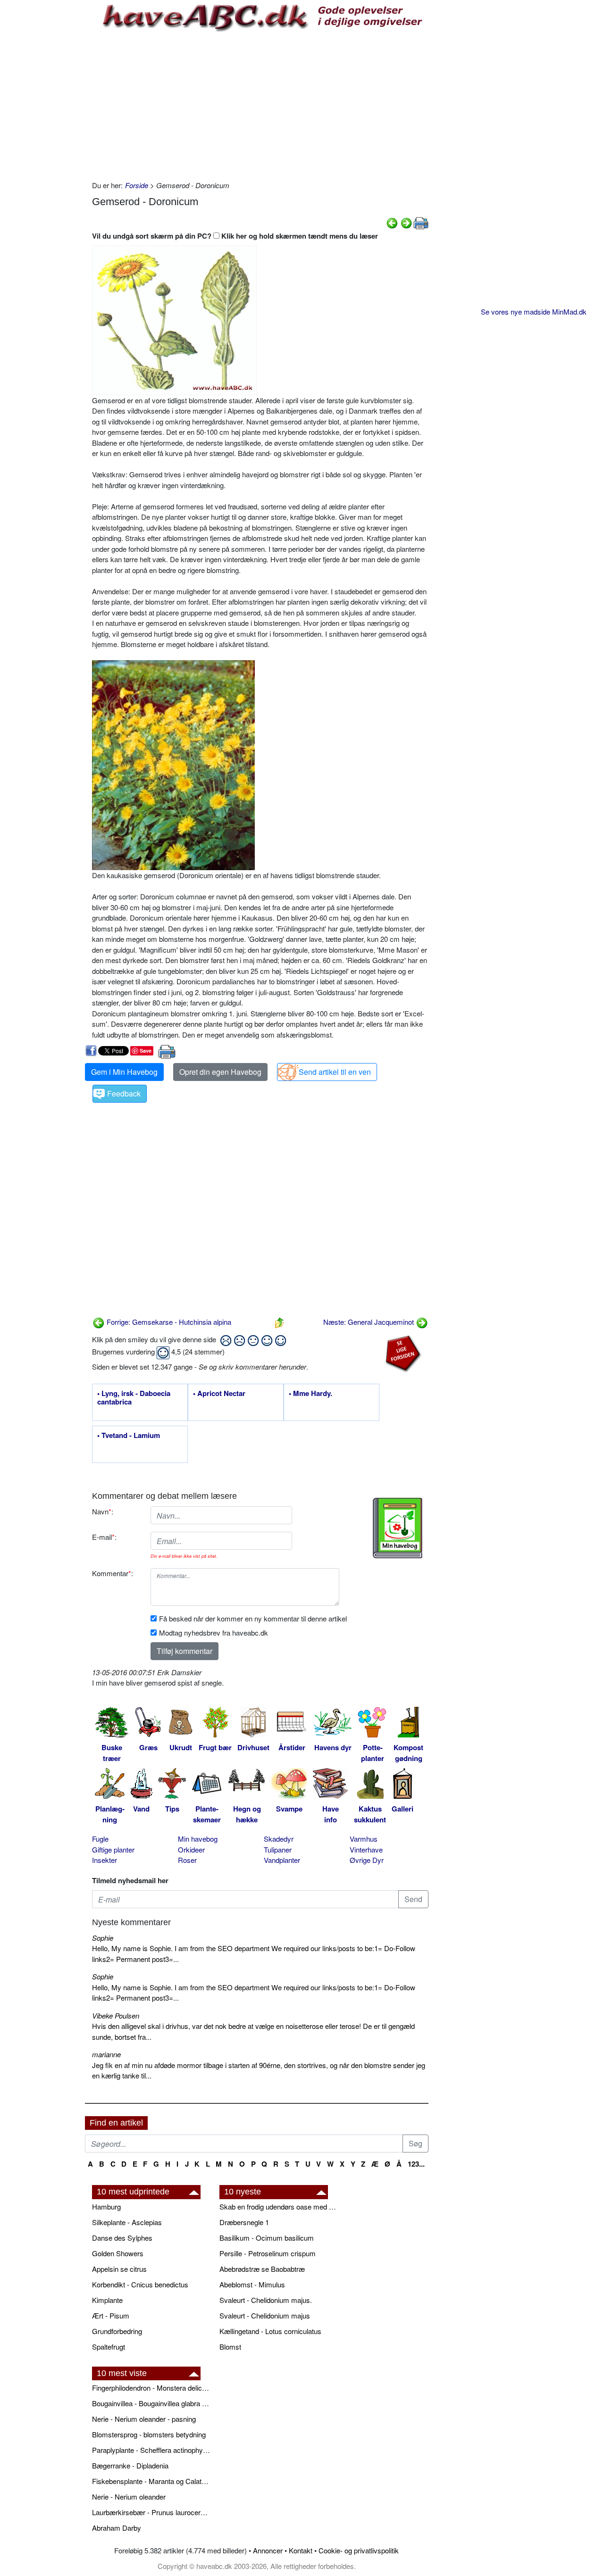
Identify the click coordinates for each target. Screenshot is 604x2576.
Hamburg (106, 2206)
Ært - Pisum (111, 2315)
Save (146, 1051)
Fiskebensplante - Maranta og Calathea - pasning (151, 2481)
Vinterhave (366, 1849)
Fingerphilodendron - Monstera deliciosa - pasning (151, 2388)
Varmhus (364, 1839)
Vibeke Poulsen (116, 2015)
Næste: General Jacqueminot (369, 1322)
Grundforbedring (117, 2331)
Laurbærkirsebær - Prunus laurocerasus (151, 2512)
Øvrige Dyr (367, 1860)
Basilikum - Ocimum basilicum (267, 2238)
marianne (106, 2054)
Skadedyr (279, 1839)
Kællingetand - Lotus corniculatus (270, 2331)
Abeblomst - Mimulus (252, 2284)
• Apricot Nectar (219, 1394)
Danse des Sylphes (122, 2238)
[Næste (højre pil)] (406, 222)
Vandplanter (282, 1860)
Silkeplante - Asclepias (127, 2222)
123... (416, 2164)
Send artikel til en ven (335, 1072)
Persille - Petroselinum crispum (268, 2253)
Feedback (124, 1093)
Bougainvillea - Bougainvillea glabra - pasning (151, 2403)
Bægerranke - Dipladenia (130, 2465)
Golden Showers (118, 2253)
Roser (187, 1860)
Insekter (105, 1860)
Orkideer (191, 1849)
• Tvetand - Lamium (129, 1436)
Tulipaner (278, 1849)
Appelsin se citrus (119, 2269)
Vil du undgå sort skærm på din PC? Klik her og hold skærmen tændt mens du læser (235, 236)
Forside (137, 185)
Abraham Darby (117, 2528)
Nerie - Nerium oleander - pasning (144, 2419)
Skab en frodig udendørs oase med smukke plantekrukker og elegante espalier (278, 2206)
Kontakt (301, 2550)
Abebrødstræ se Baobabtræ (262, 2269)
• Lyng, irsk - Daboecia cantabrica (134, 1398)
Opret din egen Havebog (220, 1072)
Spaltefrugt (109, 2347)
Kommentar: (113, 1573)
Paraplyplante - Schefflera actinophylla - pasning (151, 2450)
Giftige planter (113, 1849)
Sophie (103, 1938)
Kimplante (107, 2300)
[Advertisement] (260, 105)
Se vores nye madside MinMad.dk (534, 312)
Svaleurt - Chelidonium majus (265, 2315)
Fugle (100, 1839)
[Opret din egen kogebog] (398, 1528)
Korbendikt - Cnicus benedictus (140, 2284)
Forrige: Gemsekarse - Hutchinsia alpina (168, 1322)
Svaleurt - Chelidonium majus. (266, 2300)
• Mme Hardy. (310, 1394)
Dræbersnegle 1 (244, 2222)
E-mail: (104, 1537)
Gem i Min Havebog (124, 1072)
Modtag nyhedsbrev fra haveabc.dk (214, 1633)
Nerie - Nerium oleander (129, 2497)
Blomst (230, 2347)
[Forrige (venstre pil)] (392, 222)
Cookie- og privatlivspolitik (359, 2550)
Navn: (103, 1511)
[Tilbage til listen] (279, 1322)
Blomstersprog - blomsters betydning (149, 2434)
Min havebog (198, 1839)
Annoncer (268, 2550)
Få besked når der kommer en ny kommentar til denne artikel (253, 1618)
